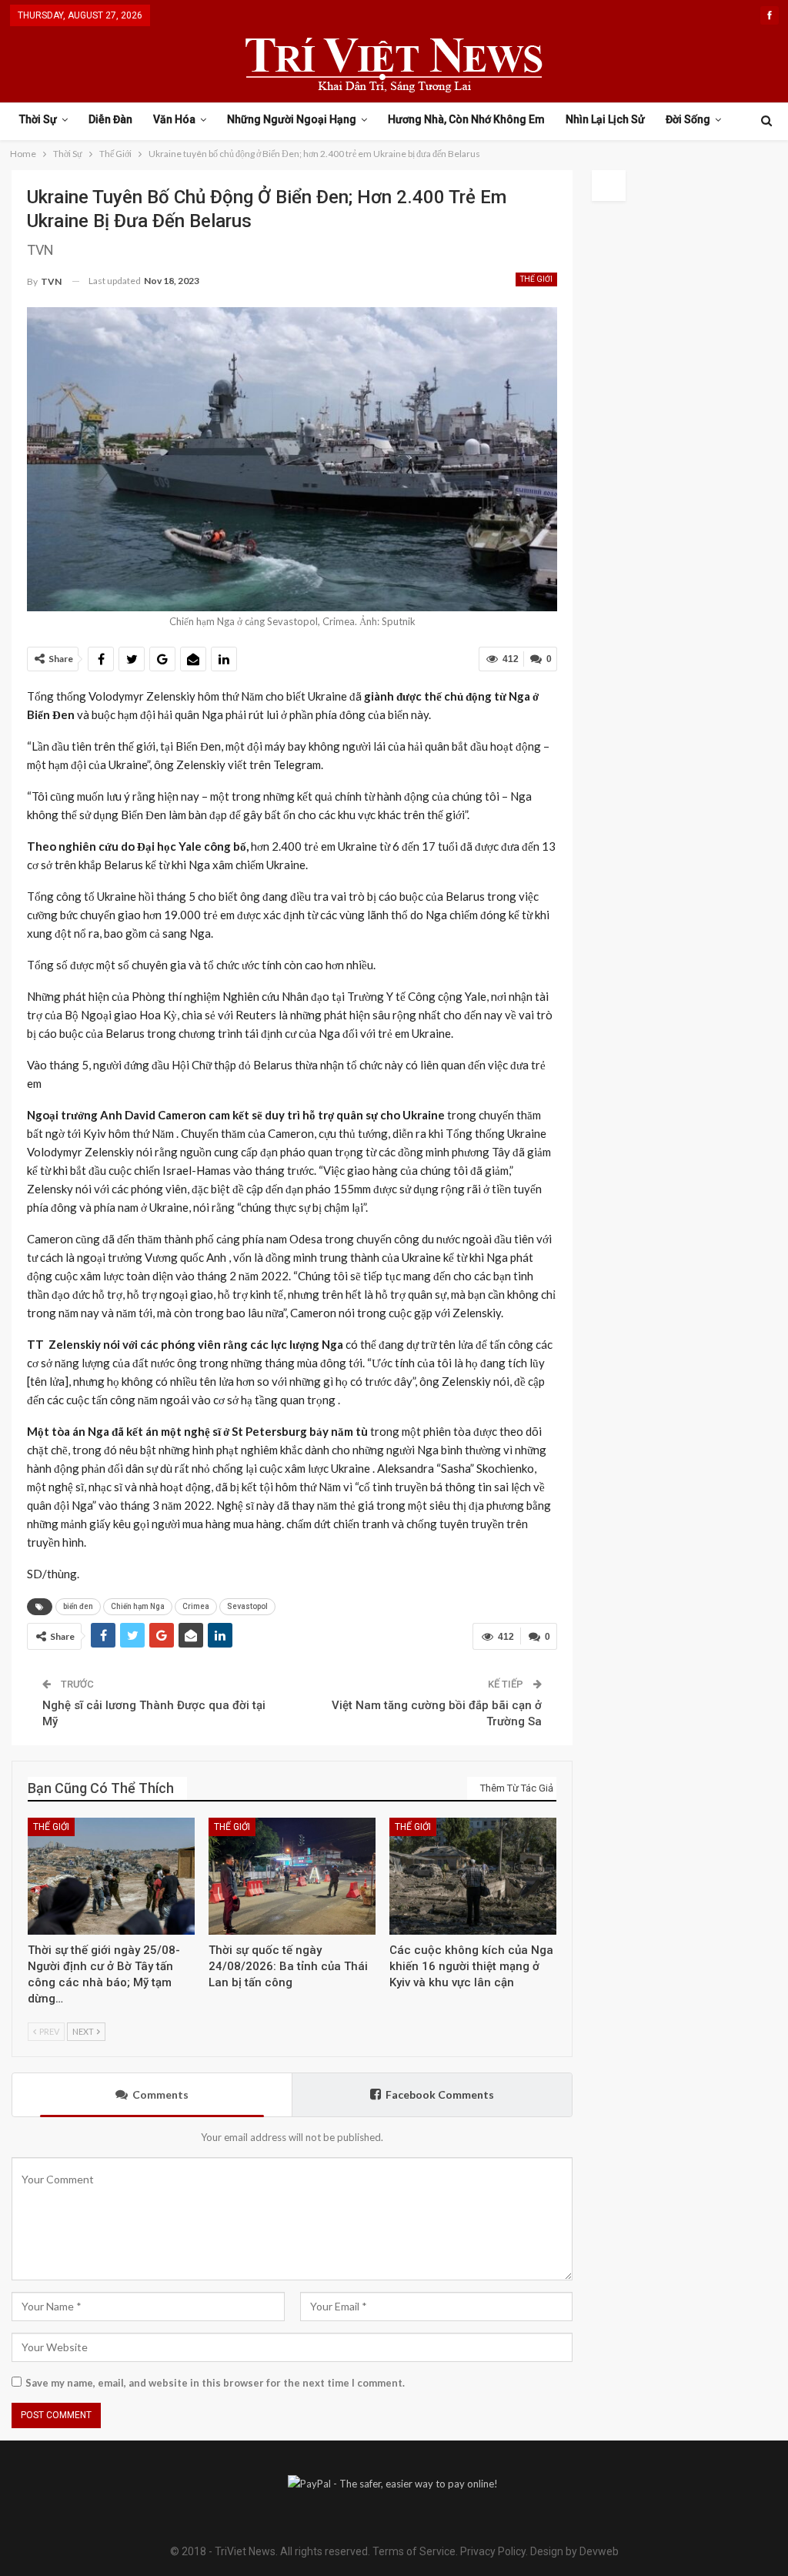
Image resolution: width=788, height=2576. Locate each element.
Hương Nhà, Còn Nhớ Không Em (466, 119)
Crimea (196, 1606)
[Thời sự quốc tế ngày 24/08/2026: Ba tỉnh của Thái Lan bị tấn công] (292, 1876)
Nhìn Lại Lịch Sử (605, 119)
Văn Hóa (174, 119)
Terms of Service (414, 2551)
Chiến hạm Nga (138, 1606)
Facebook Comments (440, 2094)
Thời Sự (38, 119)
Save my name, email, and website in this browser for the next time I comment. (215, 2383)
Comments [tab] (160, 2094)
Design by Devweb (573, 2551)
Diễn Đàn (110, 119)
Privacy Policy (493, 2551)
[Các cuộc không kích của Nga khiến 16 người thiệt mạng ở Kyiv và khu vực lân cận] (473, 1876)
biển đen (78, 1606)
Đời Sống (688, 119)
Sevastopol (247, 1606)
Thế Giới (536, 279)
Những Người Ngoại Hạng (292, 119)
